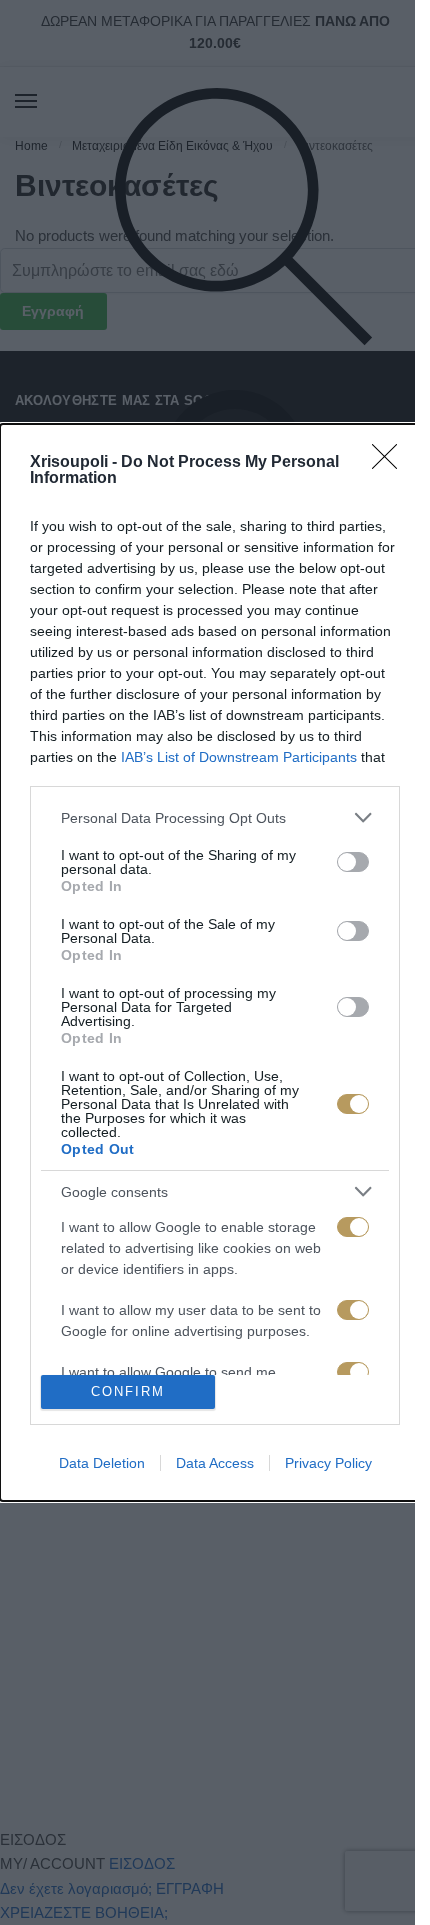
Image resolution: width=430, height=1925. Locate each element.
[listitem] (215, 817)
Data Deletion (102, 1463)
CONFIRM (128, 1391)
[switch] (353, 862)
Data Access (215, 1463)
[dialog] (215, 962)
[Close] (391, 463)
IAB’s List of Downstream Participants (239, 757)
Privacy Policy (328, 1463)
